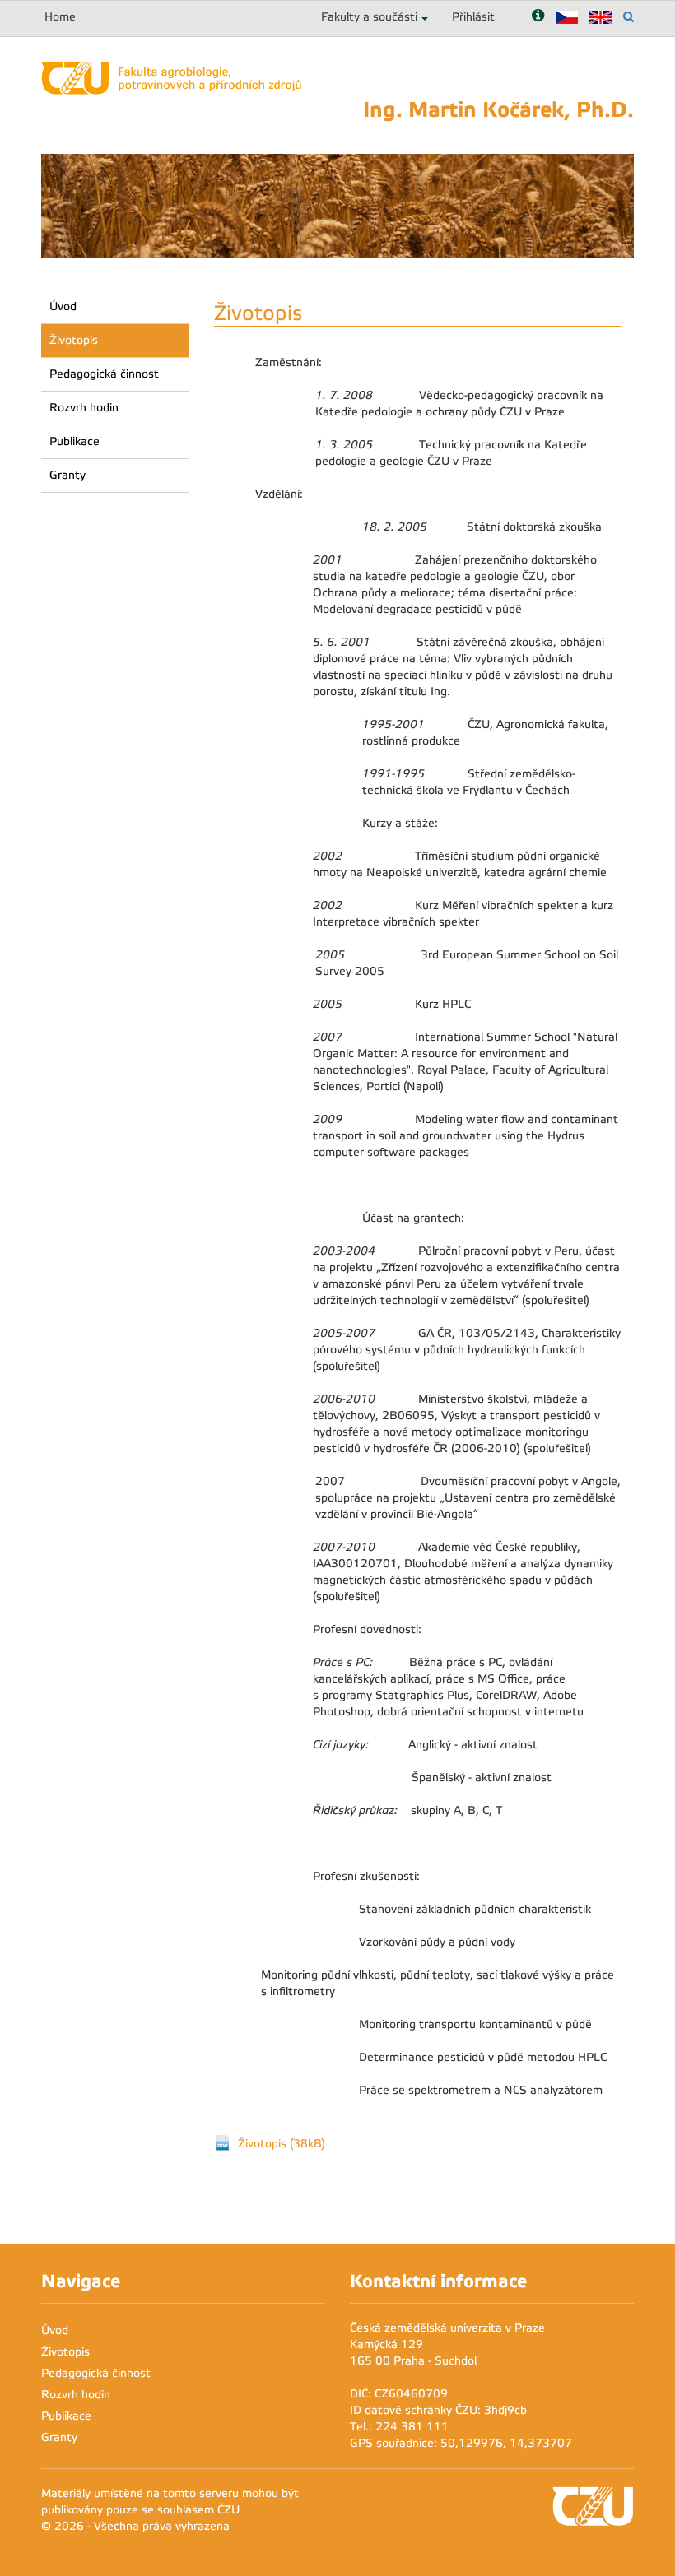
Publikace (74, 441)
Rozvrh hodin (84, 408)
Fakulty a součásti (369, 17)
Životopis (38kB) (282, 2144)
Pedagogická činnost (104, 374)
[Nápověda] (538, 17)
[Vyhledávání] (628, 17)
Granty (67, 475)
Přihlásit (473, 17)
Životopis (74, 340)
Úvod (63, 306)
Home (60, 17)
